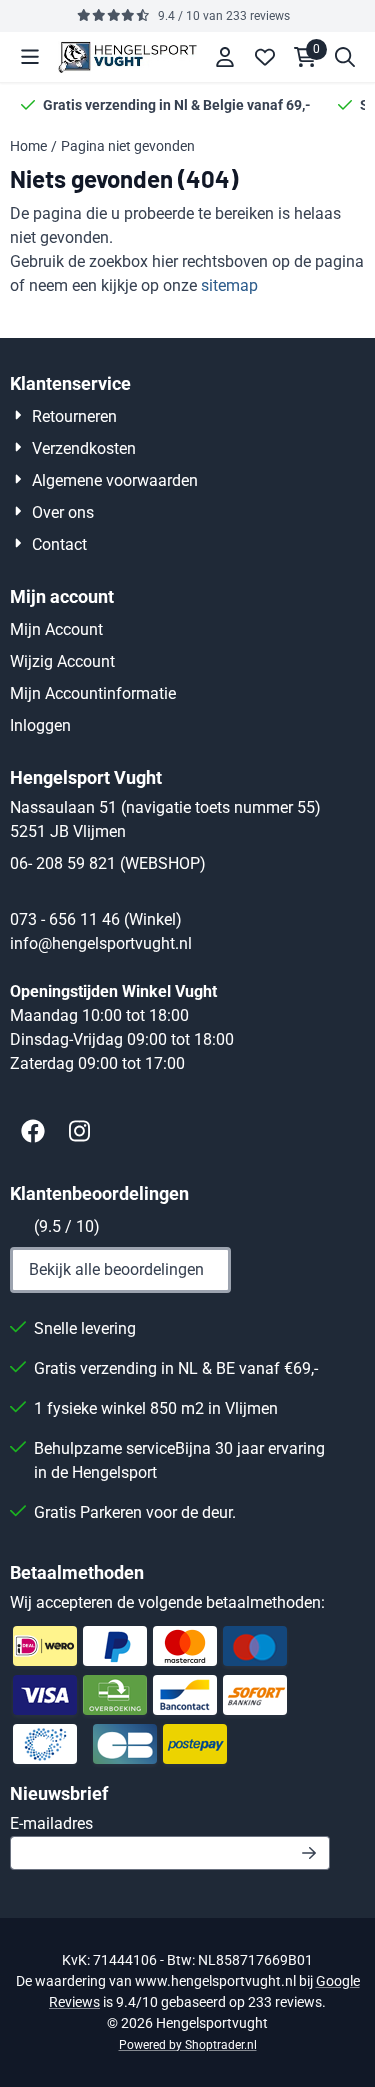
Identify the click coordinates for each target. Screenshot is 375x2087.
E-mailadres (170, 1823)
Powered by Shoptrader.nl (188, 2045)
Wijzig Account (62, 661)
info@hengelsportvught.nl (101, 943)
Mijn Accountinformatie (93, 693)
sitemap (229, 285)
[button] (30, 57)
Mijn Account (56, 629)
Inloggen (40, 725)
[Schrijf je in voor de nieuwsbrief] (309, 1853)
